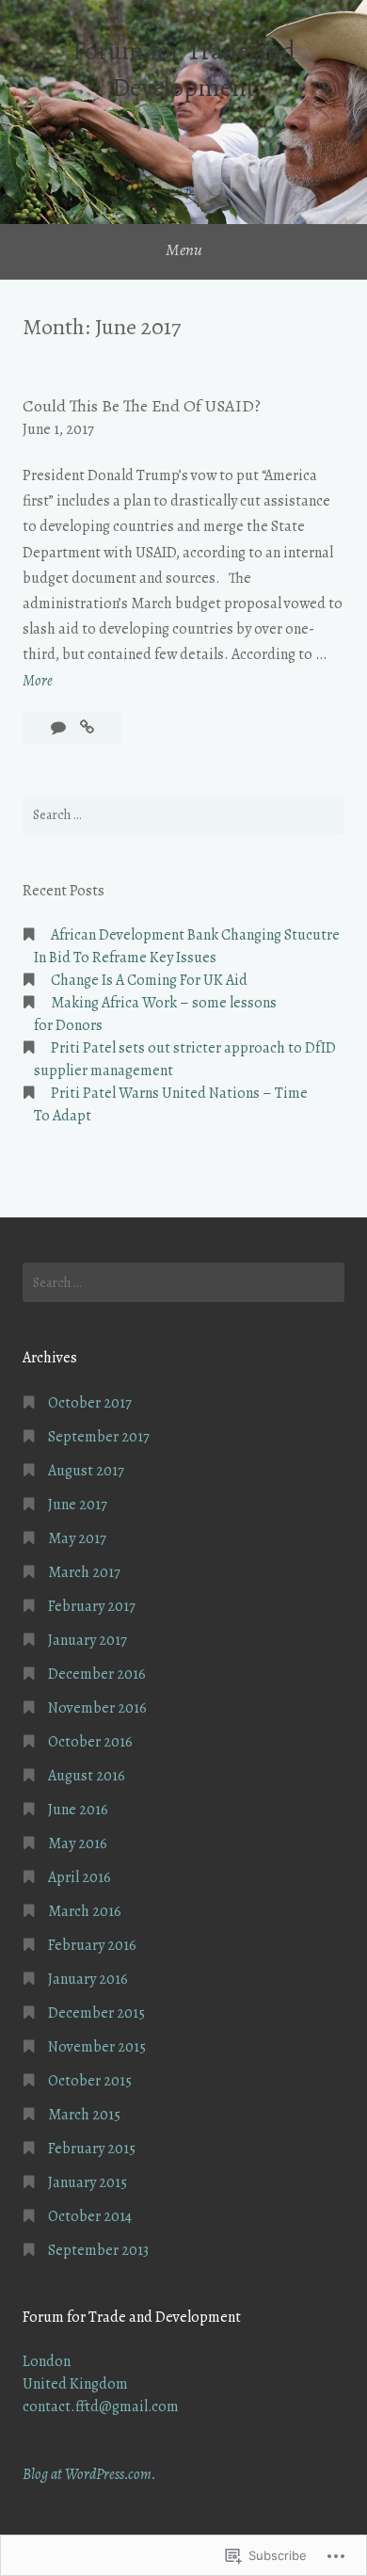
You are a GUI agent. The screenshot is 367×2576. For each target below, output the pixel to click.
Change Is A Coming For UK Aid (149, 980)
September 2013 (98, 2250)
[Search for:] (183, 815)
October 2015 (90, 2081)
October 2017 (90, 1403)
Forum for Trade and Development (184, 69)
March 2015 (84, 2115)
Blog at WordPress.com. (89, 2474)
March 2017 (84, 1572)
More (38, 682)
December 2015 (96, 2013)
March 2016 (85, 1911)
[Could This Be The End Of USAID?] (87, 728)
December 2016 (97, 1674)
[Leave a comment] (60, 728)
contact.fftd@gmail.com (101, 2407)
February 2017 (92, 1606)
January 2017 (88, 1640)
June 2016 (78, 1810)
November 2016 (97, 1708)
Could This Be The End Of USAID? (142, 406)
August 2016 (87, 1776)
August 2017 (86, 1471)
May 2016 (78, 1843)
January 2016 (88, 1979)
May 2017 (77, 1538)
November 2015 (97, 2047)
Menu (184, 250)
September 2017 (99, 1437)
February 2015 (92, 2149)
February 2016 (92, 1945)
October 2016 (90, 1742)
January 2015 (88, 2182)
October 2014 (90, 2216)
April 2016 (80, 1877)
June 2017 (78, 1505)
